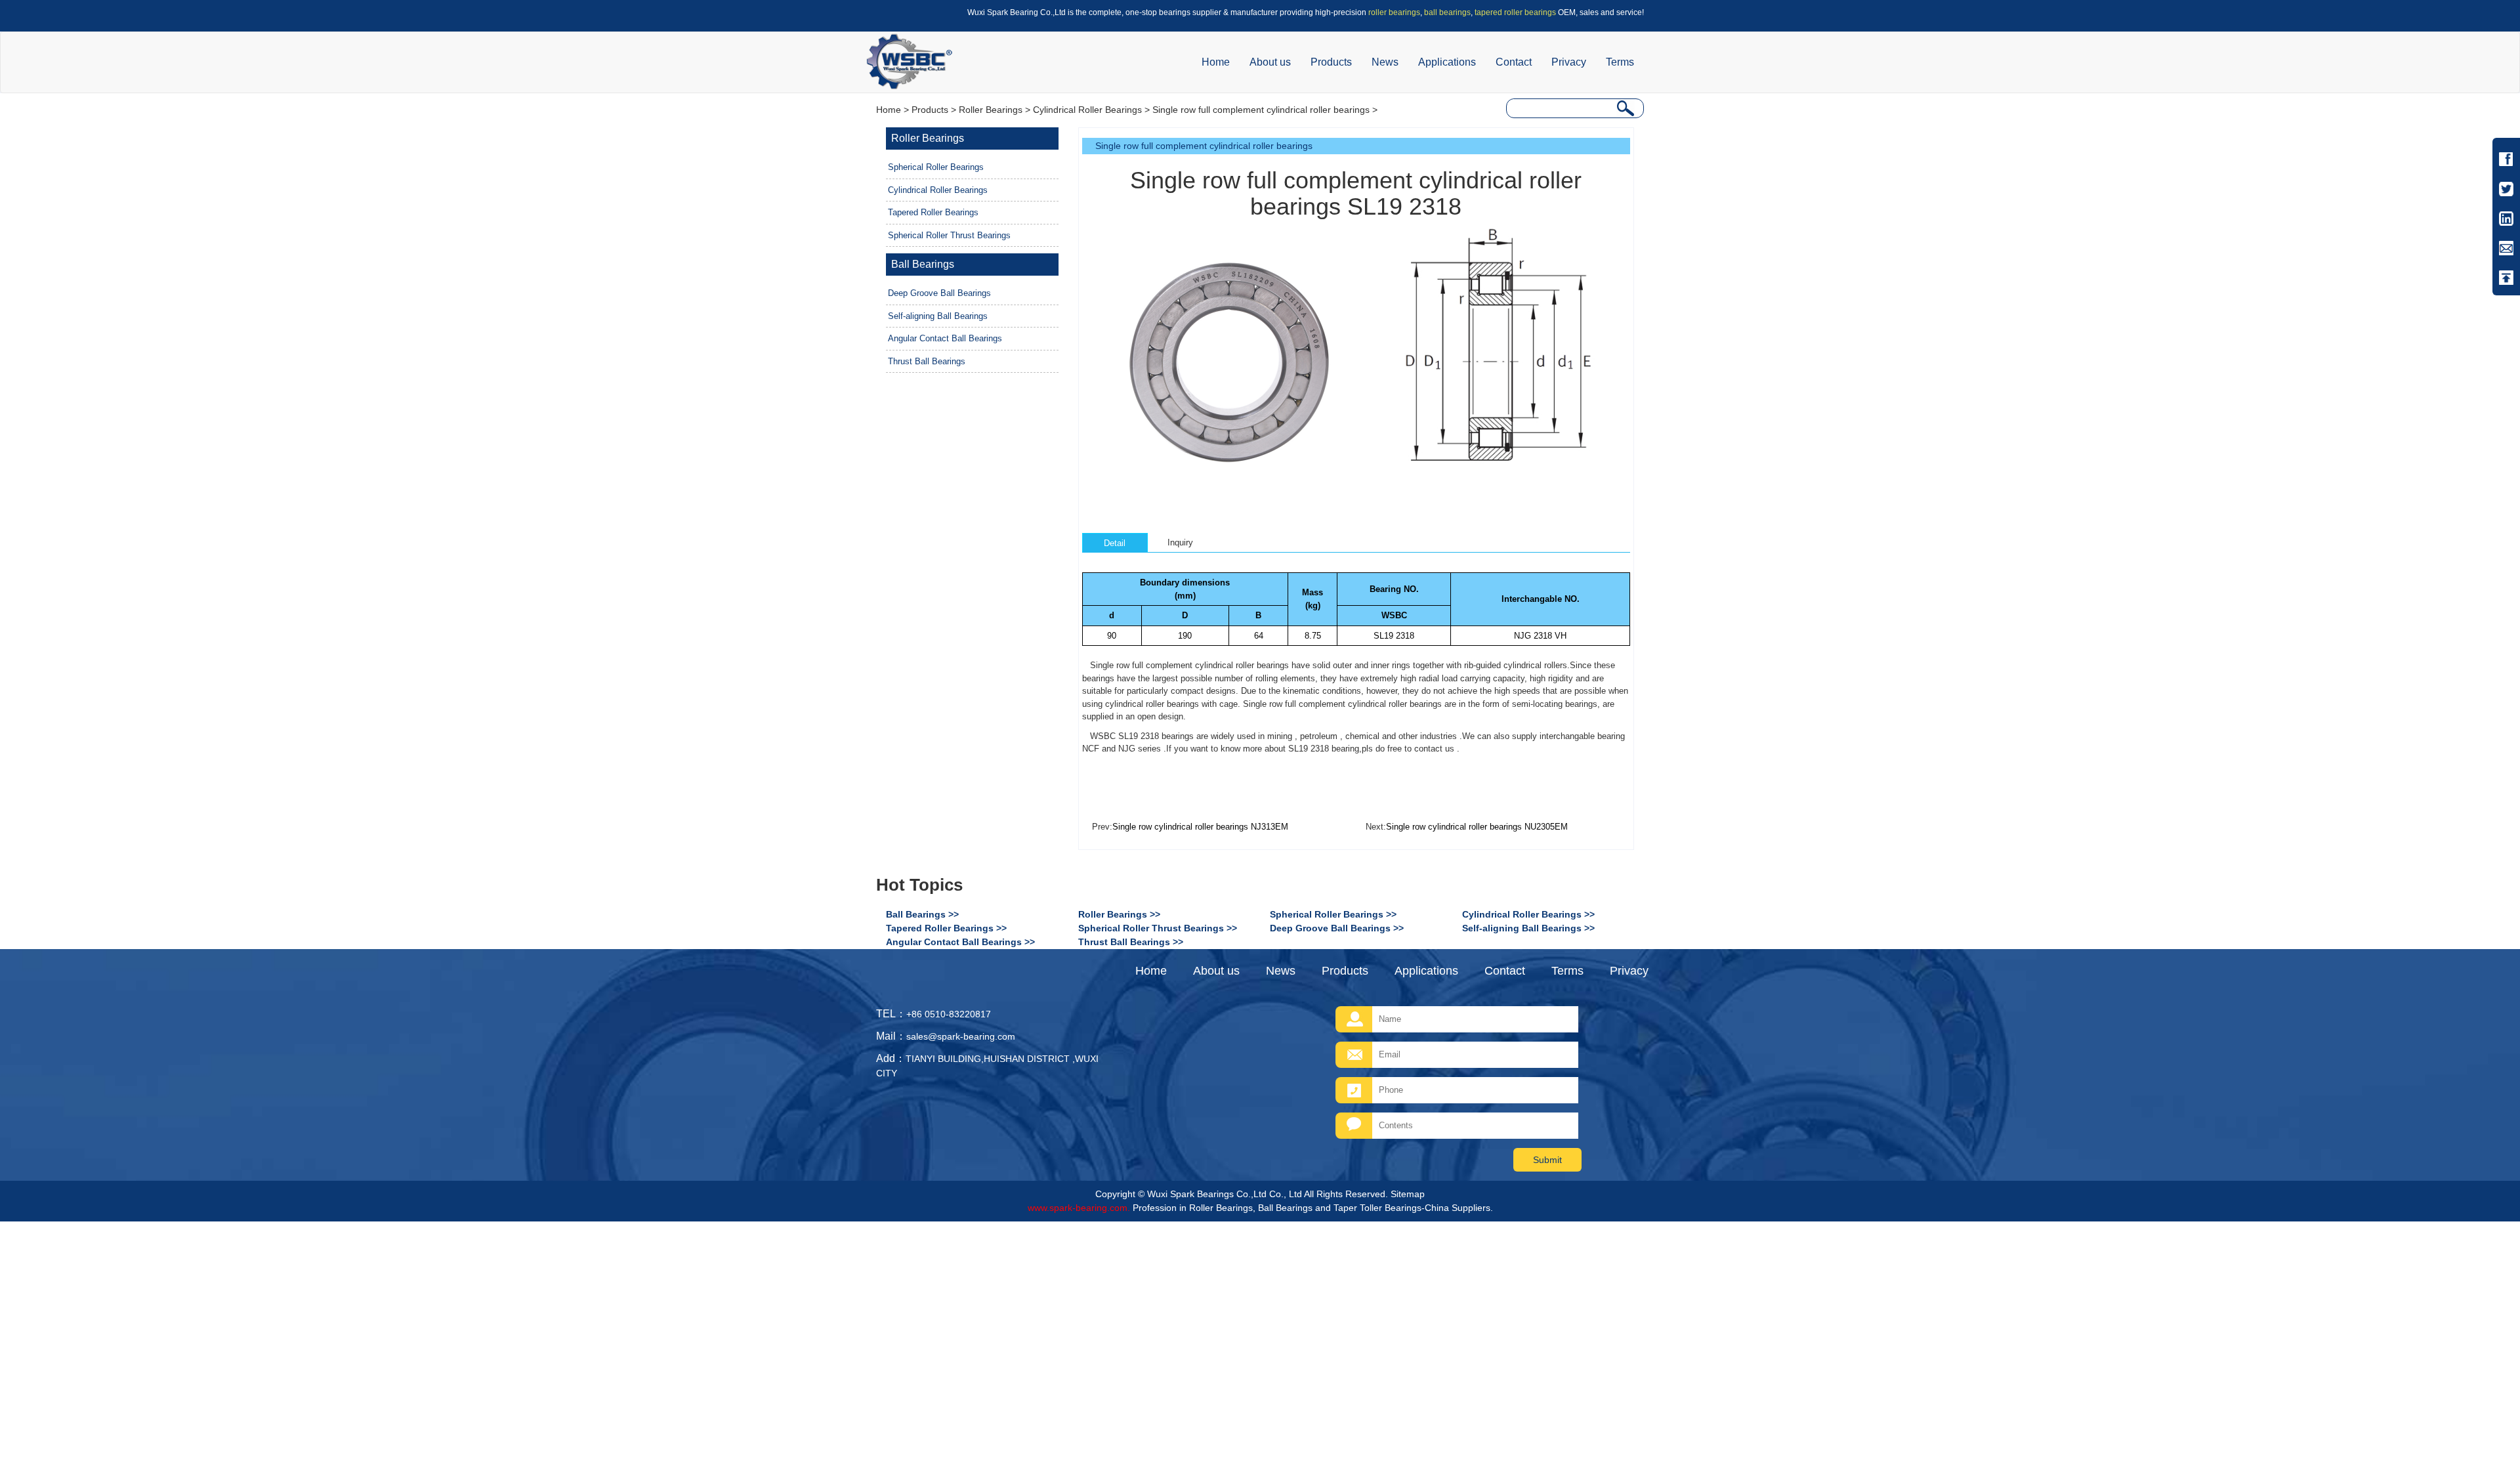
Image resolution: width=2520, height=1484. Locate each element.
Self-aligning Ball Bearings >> (1528, 928)
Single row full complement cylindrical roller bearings (1261, 110)
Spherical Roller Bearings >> (1333, 914)
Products (1331, 62)
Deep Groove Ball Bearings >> (1337, 928)
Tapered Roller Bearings (933, 212)
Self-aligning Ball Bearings (938, 316)
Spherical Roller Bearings (936, 167)
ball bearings (1447, 12)
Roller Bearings (991, 110)
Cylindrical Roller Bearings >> (1528, 914)
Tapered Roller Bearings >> (946, 928)
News (1385, 62)
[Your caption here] (1227, 357)
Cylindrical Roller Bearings (1087, 110)
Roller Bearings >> (1119, 914)
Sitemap (1408, 1194)
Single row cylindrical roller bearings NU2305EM (1477, 827)
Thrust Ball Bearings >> (1131, 942)
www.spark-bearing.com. (1079, 1208)
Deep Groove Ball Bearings (939, 293)
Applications (1447, 62)
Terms (1620, 62)
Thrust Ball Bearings (927, 361)
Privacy (1569, 62)
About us (1270, 62)
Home (1216, 62)
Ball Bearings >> (922, 914)
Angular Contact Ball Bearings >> (960, 942)
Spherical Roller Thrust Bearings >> (1158, 928)
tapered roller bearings (1515, 12)
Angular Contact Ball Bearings (945, 338)
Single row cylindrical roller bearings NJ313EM (1200, 827)
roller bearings (1394, 12)
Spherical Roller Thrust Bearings (949, 235)
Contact (1514, 62)
